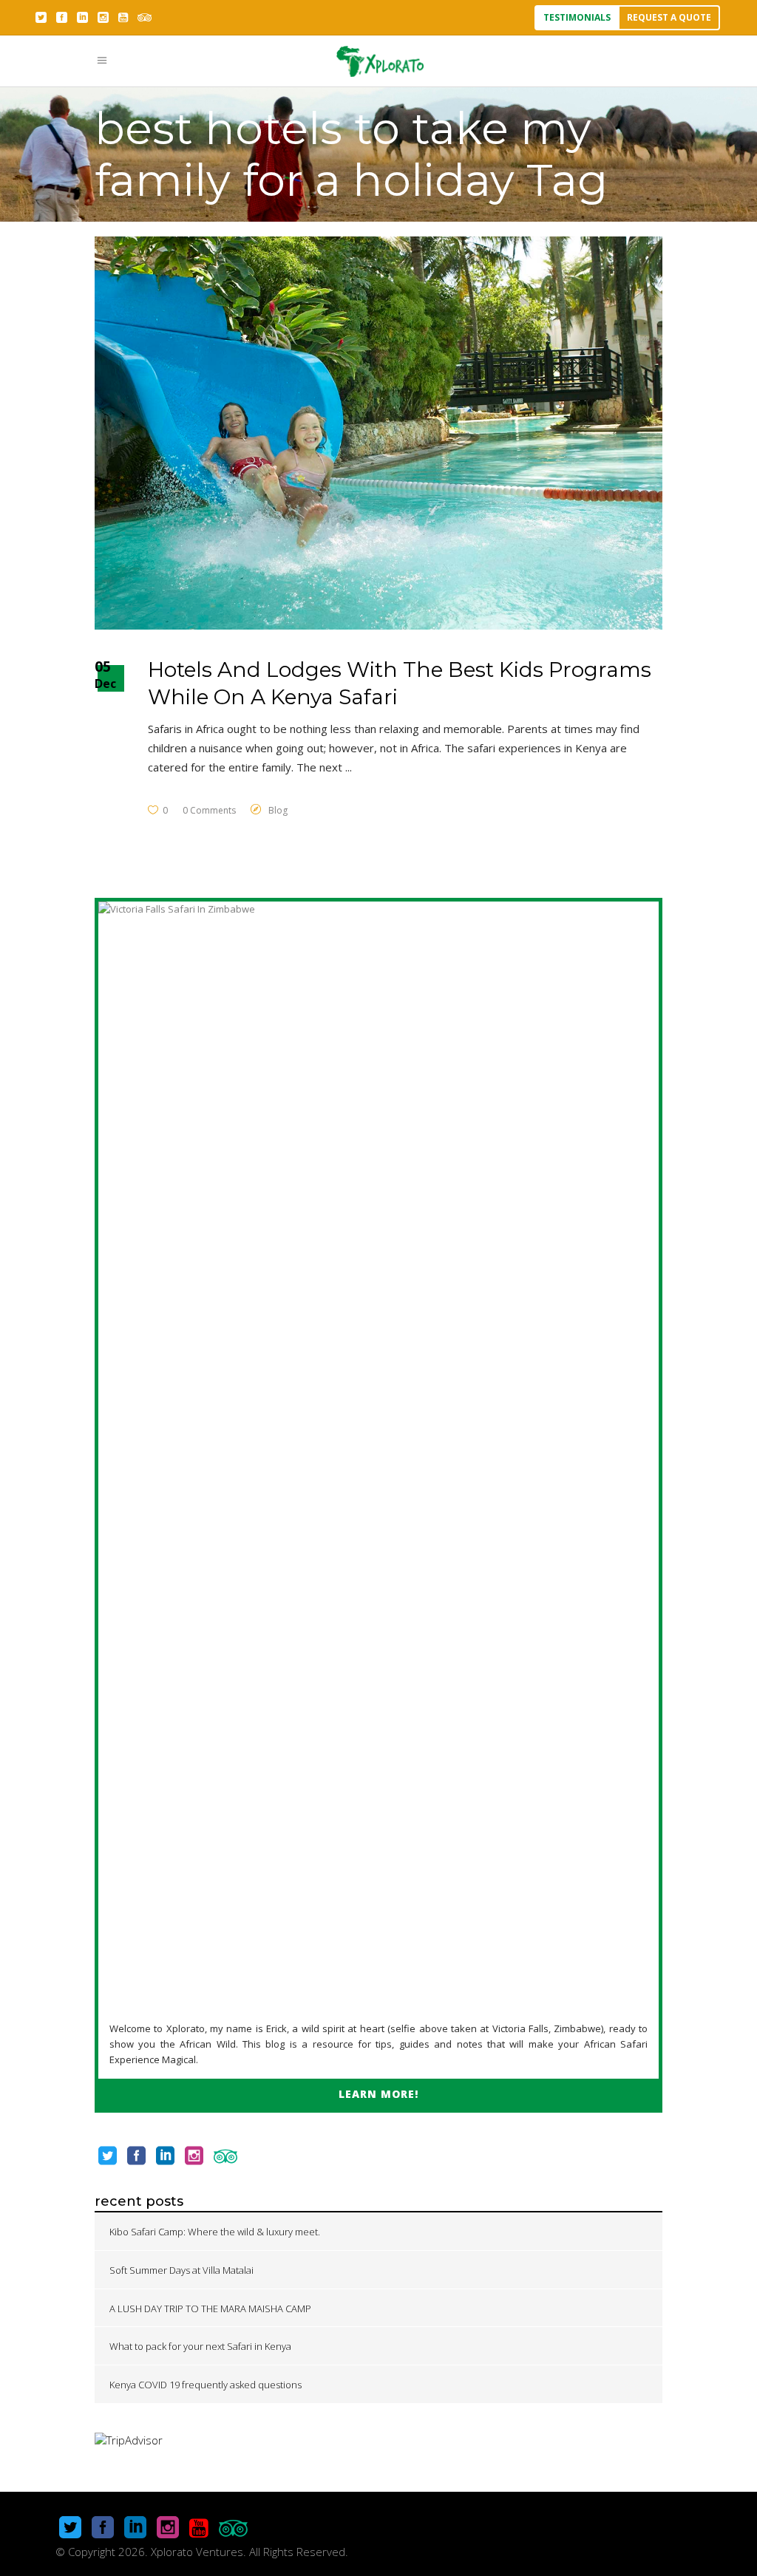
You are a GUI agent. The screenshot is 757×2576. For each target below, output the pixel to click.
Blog (278, 810)
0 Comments (209, 810)
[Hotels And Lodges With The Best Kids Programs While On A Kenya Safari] (378, 433)
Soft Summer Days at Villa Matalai (181, 2270)
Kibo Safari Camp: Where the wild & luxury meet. (215, 2232)
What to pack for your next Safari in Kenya (200, 2346)
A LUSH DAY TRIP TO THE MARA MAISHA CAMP (210, 2308)
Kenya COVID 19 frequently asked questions (206, 2385)
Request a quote (669, 17)
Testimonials (577, 17)
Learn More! (378, 2094)
